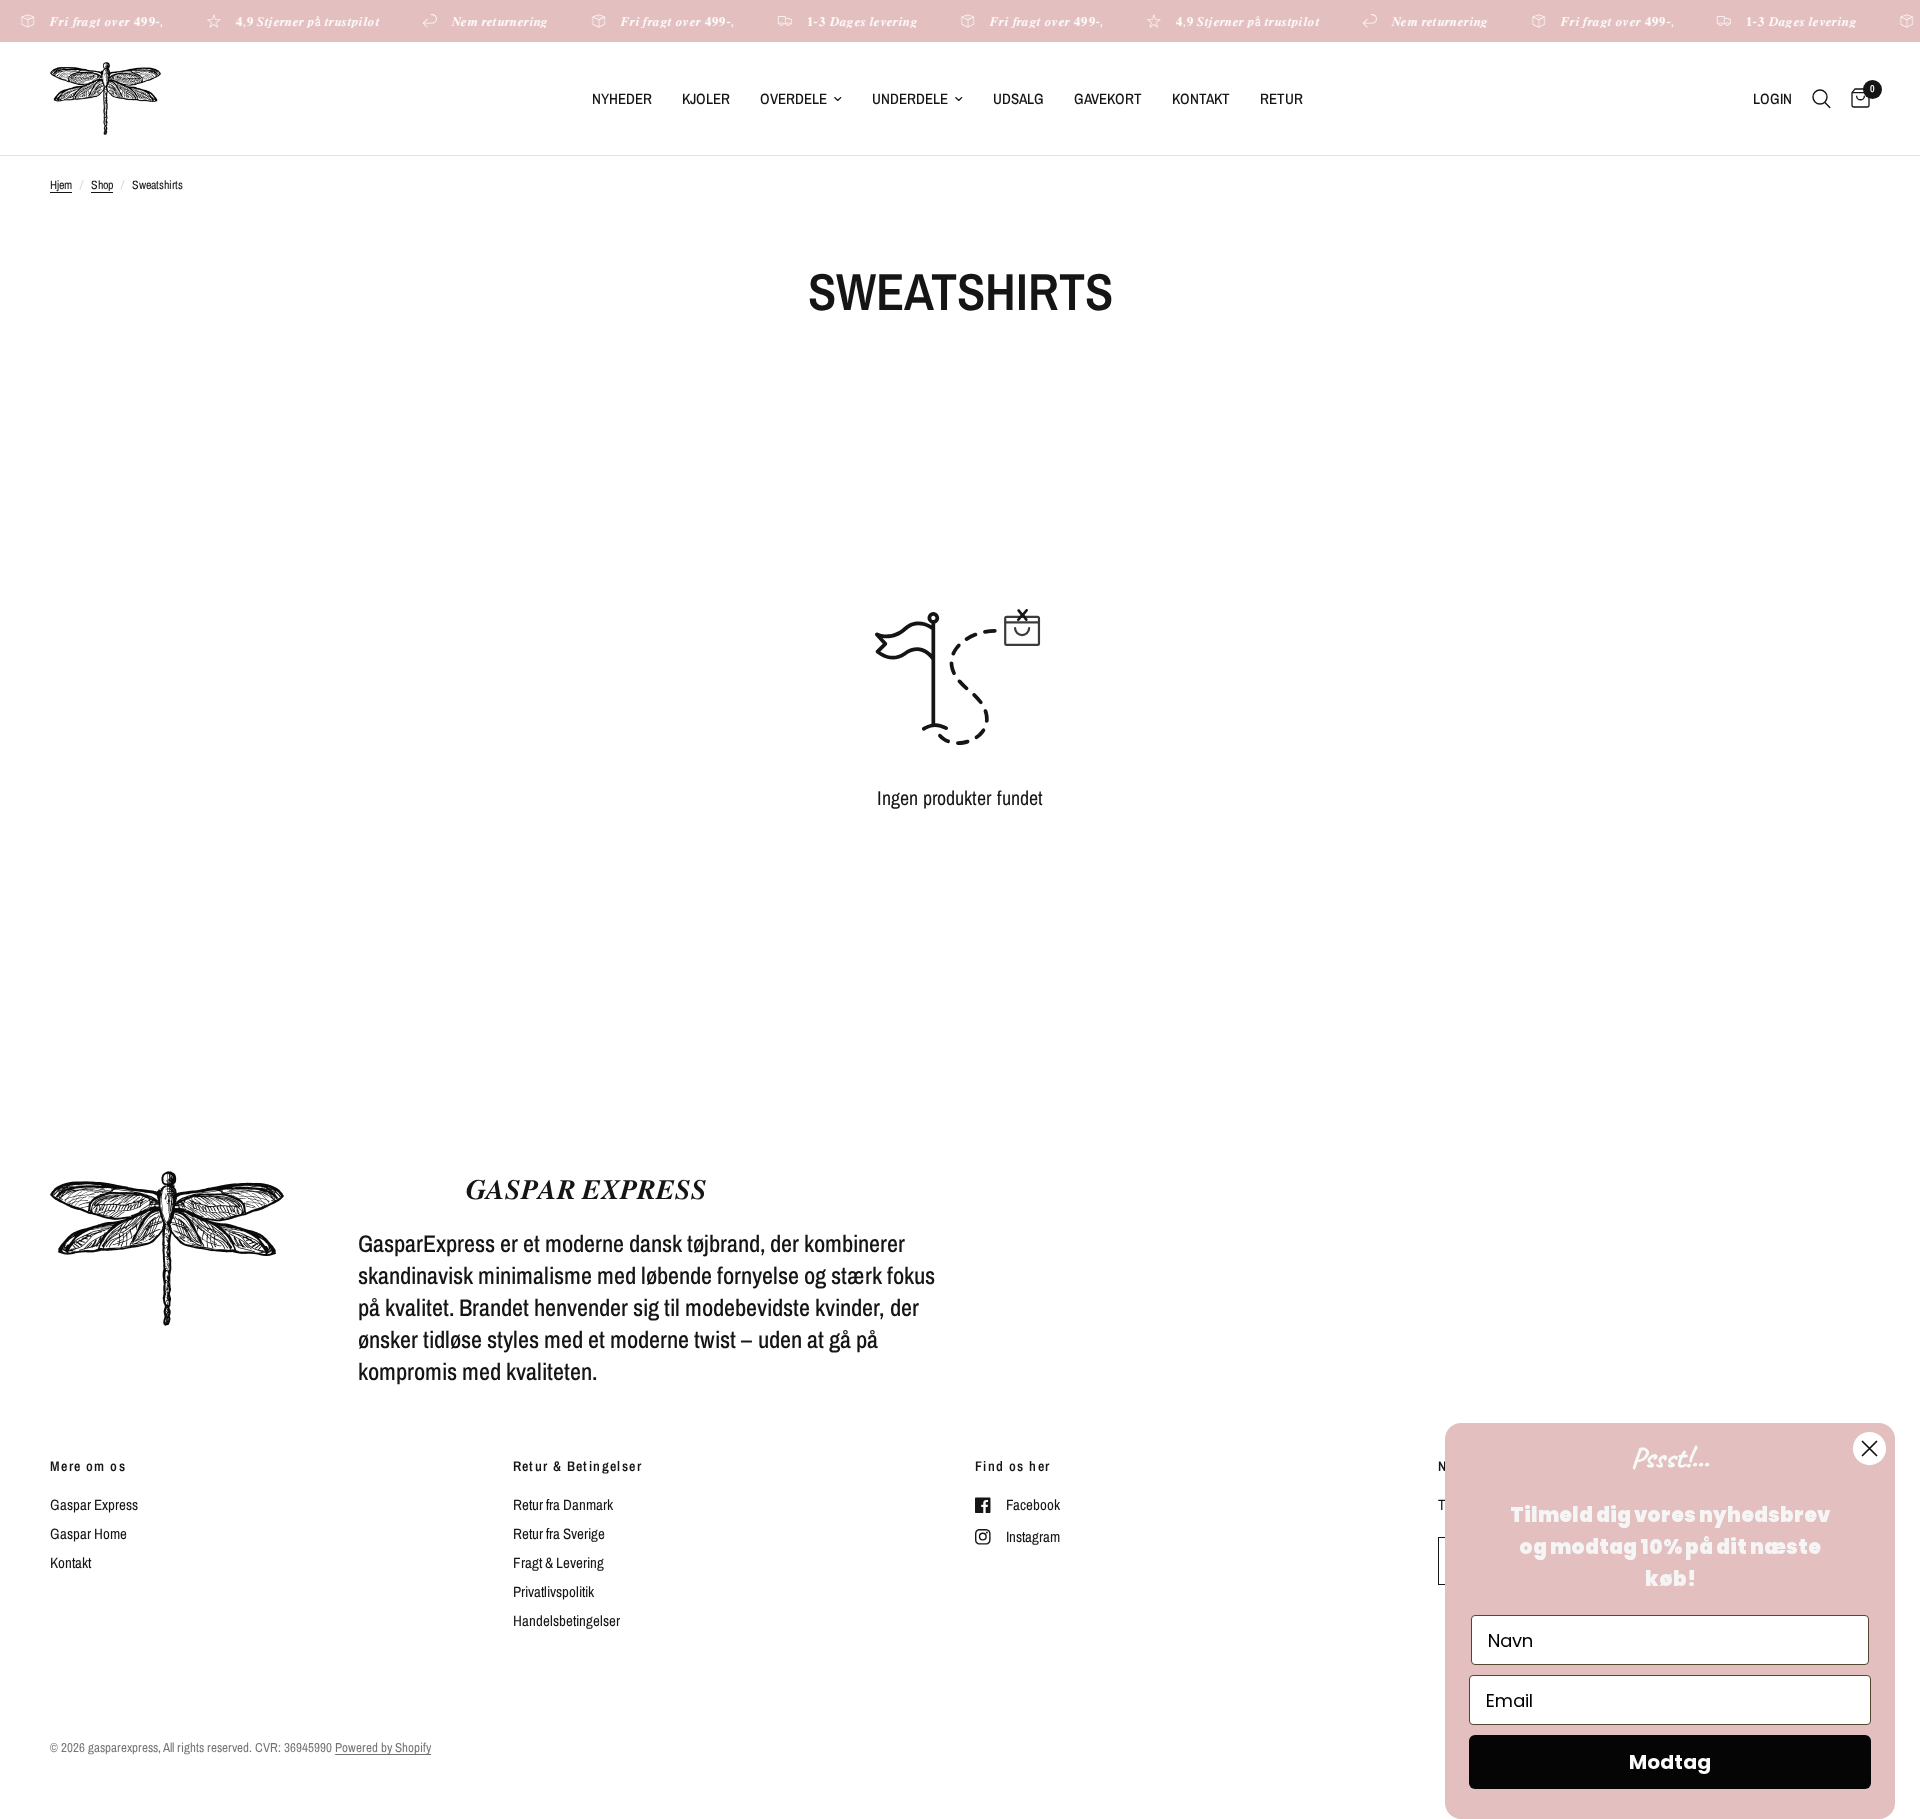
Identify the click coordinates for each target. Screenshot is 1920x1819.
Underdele (910, 98)
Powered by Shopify (383, 1747)
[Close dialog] (1869, 1448)
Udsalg (1018, 98)
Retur (1281, 98)
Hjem (61, 185)
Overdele (793, 98)
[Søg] (1821, 98)
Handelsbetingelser (566, 1620)
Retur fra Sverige (559, 1533)
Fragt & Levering (558, 1562)
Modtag (1670, 1762)
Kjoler (706, 98)
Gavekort (1108, 98)
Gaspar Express (94, 1504)
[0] (1855, 98)
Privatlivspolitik (553, 1591)
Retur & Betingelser (578, 1466)
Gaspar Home (88, 1533)
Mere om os (88, 1466)
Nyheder (622, 98)
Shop (102, 185)
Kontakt (1201, 98)
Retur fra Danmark (563, 1504)
